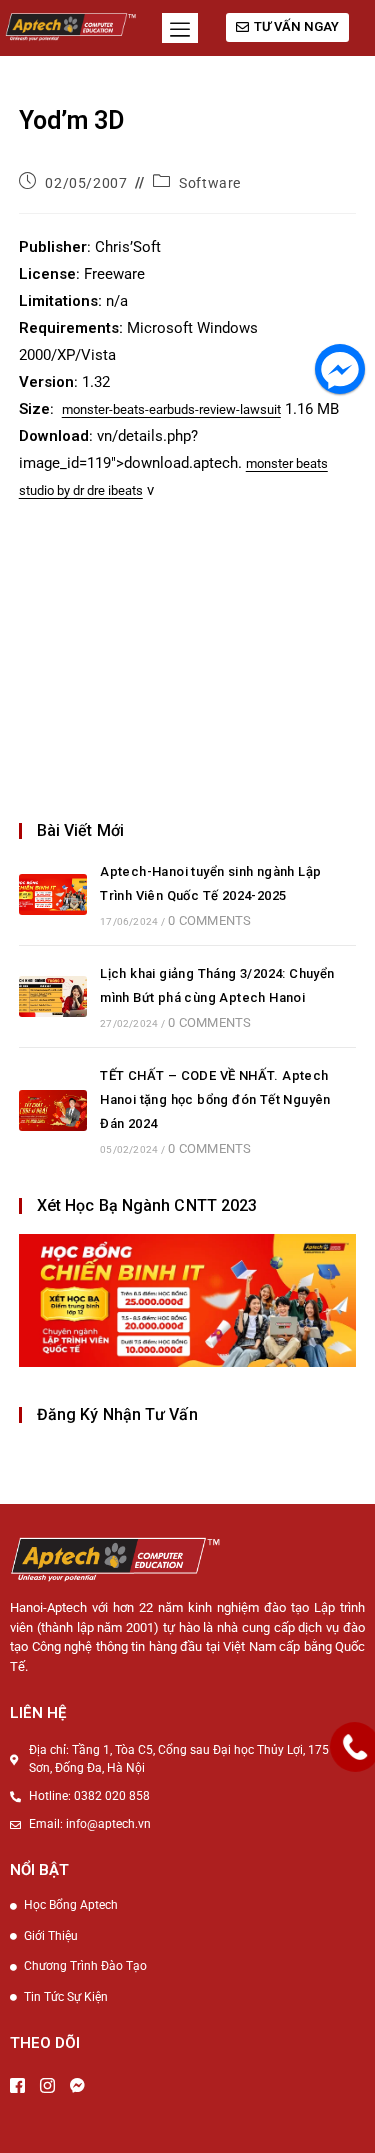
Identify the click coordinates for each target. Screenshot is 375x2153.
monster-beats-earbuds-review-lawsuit (171, 409)
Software (210, 183)
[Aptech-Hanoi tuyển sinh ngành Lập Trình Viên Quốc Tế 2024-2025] (53, 894)
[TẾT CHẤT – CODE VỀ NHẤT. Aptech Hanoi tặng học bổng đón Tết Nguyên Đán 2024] (53, 1110)
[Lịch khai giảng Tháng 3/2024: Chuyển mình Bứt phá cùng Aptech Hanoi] (53, 996)
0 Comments (209, 920)
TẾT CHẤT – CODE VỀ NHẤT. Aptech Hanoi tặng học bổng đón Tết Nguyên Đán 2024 (215, 1099)
